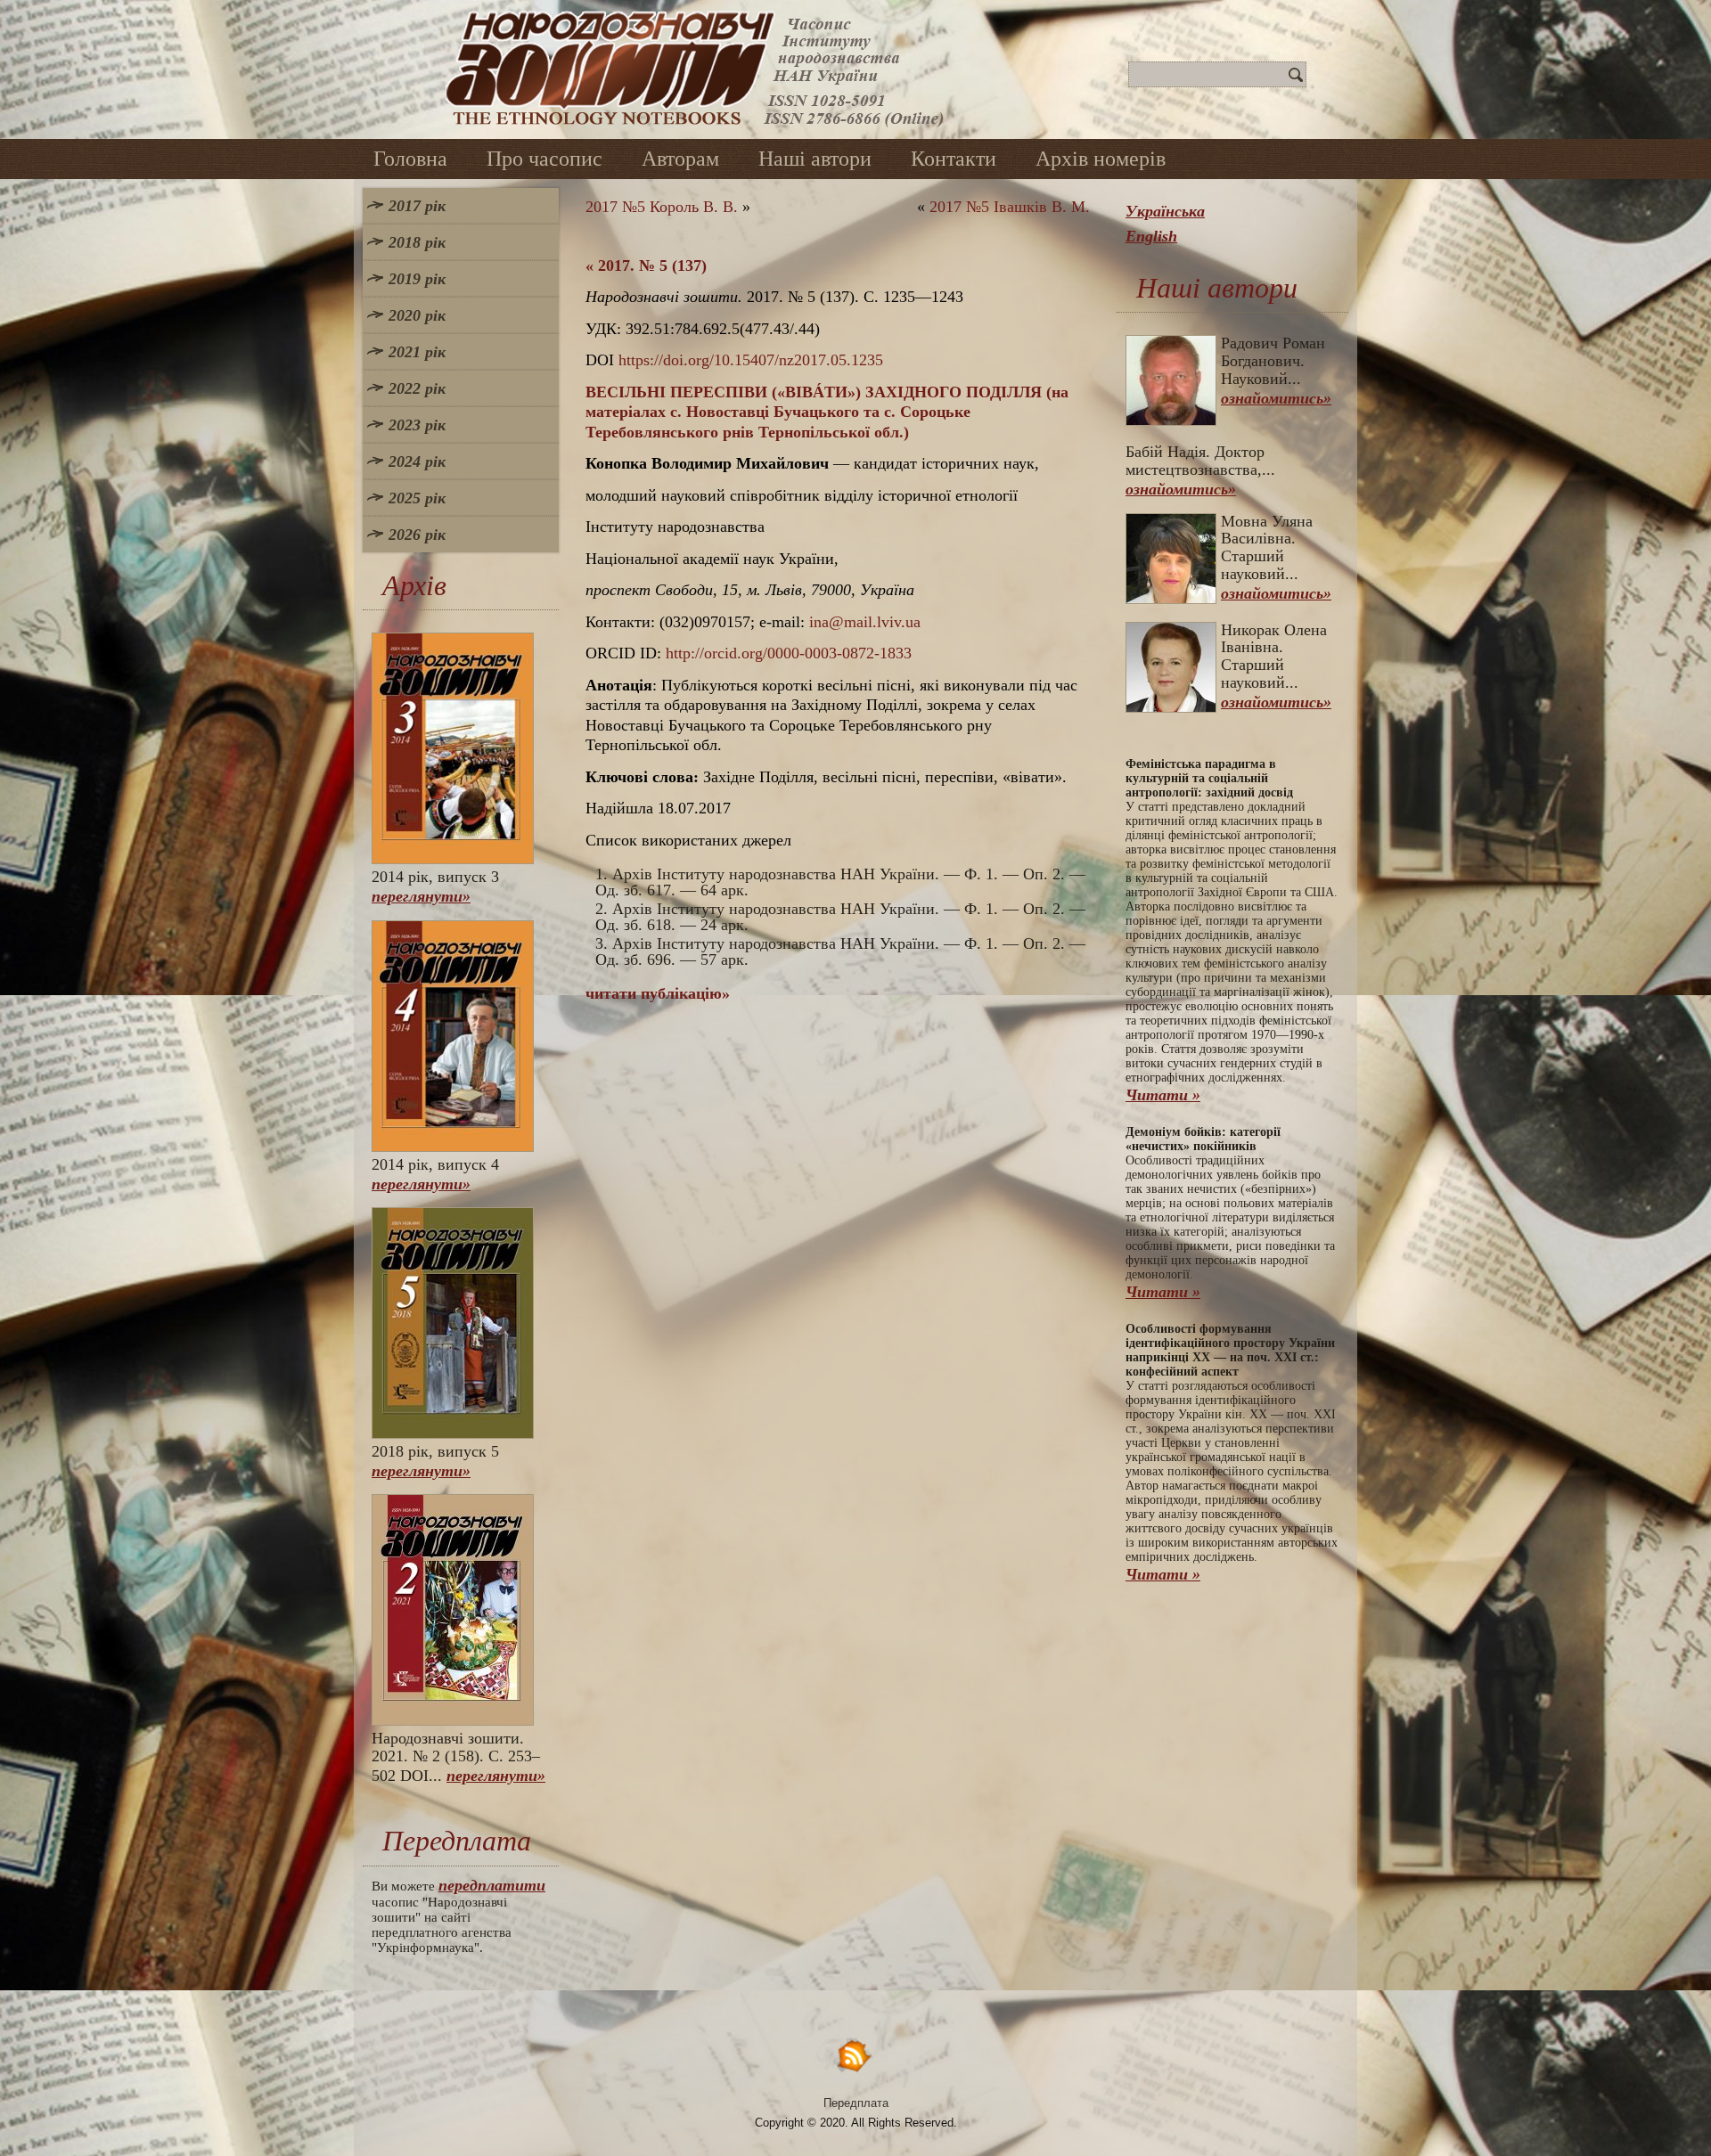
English (1151, 236)
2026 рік (417, 535)
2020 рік (417, 315)
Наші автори (815, 159)
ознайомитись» (1276, 398)
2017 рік (417, 206)
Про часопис (544, 159)
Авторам (680, 159)
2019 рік (417, 279)
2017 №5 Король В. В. (662, 207)
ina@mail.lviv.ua (865, 622)
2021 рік (417, 352)
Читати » (1163, 1095)
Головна (410, 159)
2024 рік (417, 461)
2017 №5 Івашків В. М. (1010, 207)
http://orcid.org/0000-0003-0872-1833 (789, 653)
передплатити (492, 1885)
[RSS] (855, 2055)
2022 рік (417, 388)
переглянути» (421, 896)
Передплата (856, 2103)
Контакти (954, 159)
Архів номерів (1101, 159)
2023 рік (417, 425)
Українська (1165, 211)
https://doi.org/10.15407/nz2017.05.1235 (751, 360)
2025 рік (417, 498)
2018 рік (417, 242)
